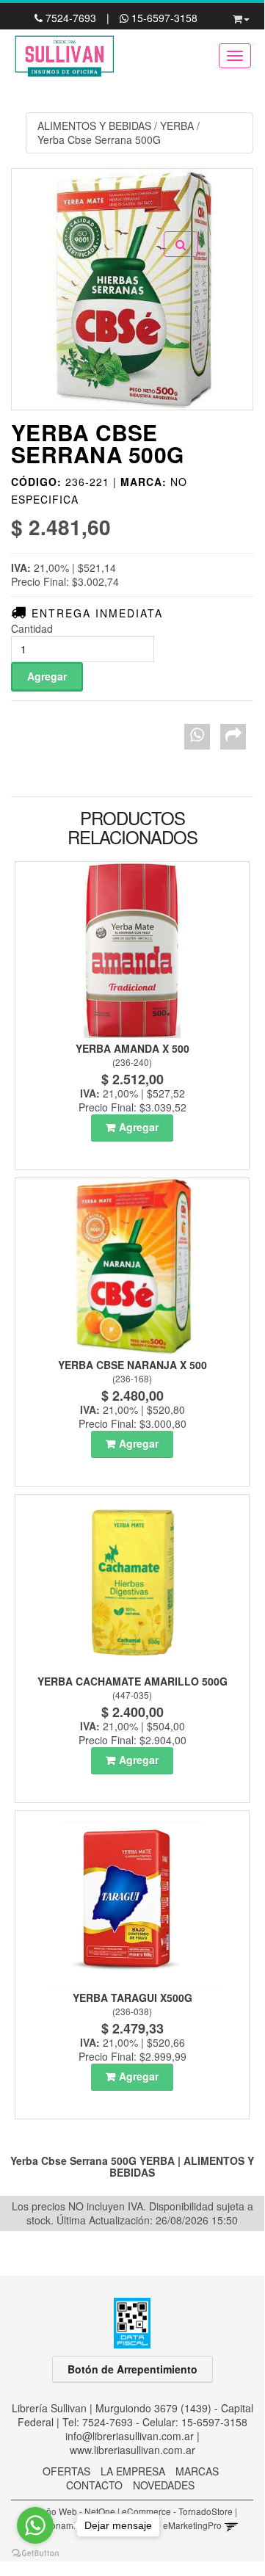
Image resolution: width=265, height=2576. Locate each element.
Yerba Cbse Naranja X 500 (132, 1365)
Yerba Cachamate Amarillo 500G (132, 1681)
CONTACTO (94, 2485)
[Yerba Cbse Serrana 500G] (132, 289)
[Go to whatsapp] (35, 2525)
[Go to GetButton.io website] (35, 2554)
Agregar (139, 1127)
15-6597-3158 (163, 18)
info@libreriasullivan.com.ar (130, 2436)
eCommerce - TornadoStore (177, 2511)
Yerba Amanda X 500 (132, 1048)
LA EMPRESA (133, 2471)
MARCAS (197, 2471)
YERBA (177, 126)
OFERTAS (66, 2471)
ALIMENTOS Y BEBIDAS (94, 126)
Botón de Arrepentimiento (132, 2369)
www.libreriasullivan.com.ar (132, 2450)
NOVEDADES (164, 2485)
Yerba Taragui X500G (132, 1998)
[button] (241, 16)
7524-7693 (71, 18)
